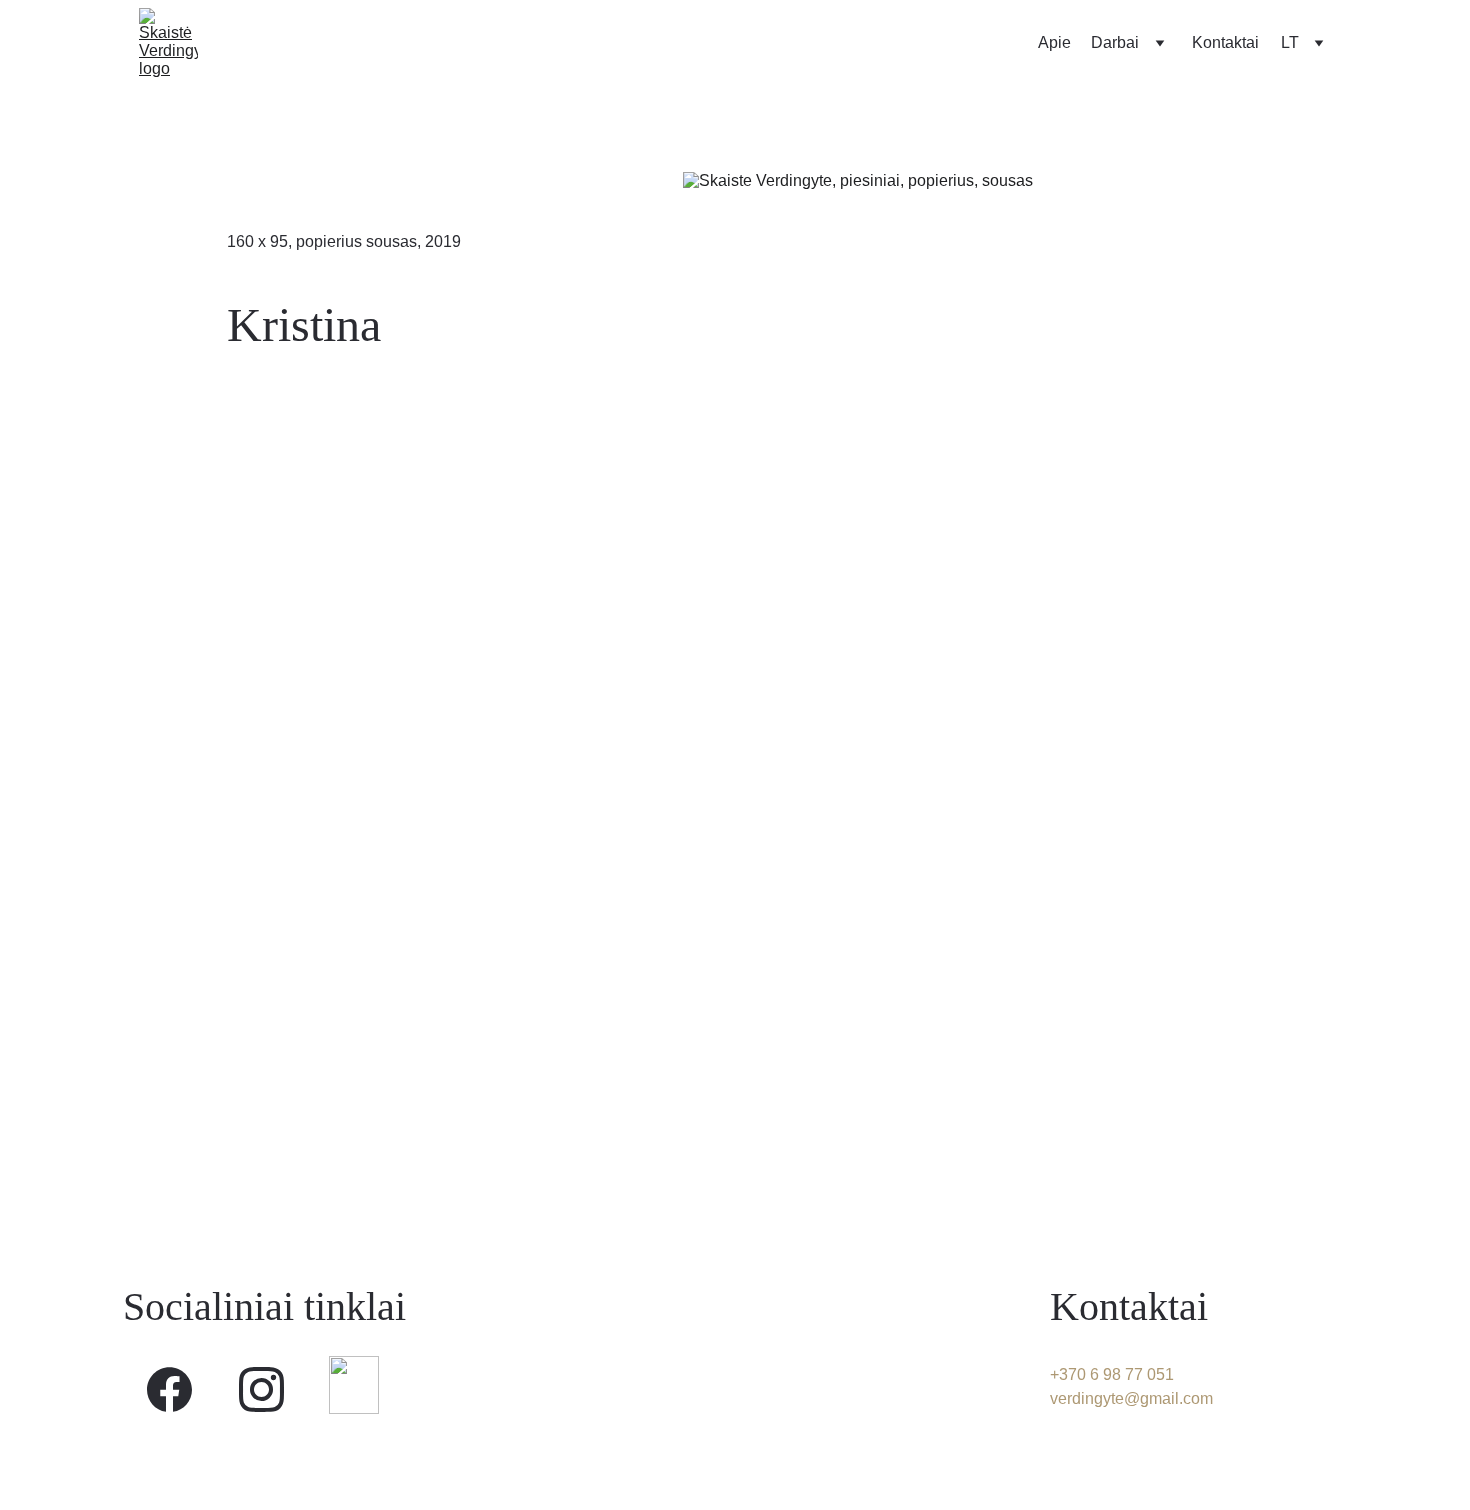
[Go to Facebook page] (169, 1389)
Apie (1054, 42)
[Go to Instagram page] (261, 1389)
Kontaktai (1225, 42)
